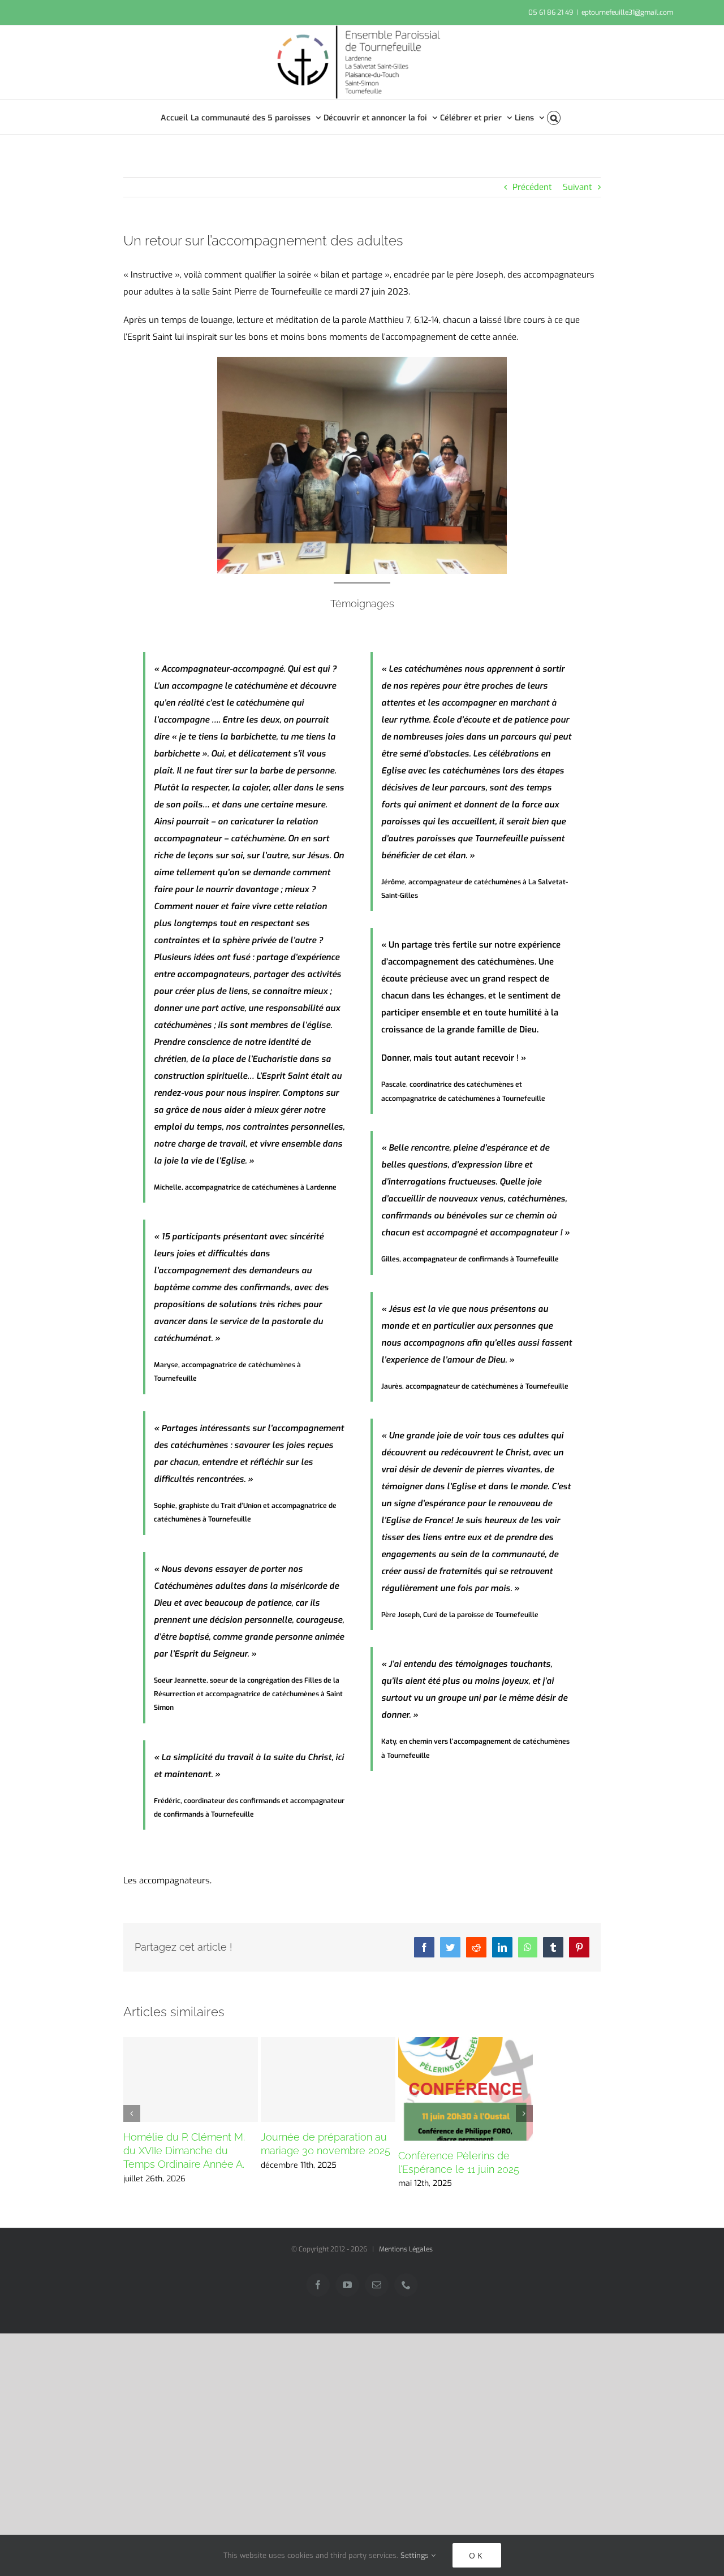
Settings (416, 2555)
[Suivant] (524, 2113)
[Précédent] (132, 2113)
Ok (477, 2555)
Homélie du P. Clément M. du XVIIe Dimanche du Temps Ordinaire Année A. (184, 2151)
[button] (554, 117)
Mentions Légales (406, 2249)
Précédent (532, 187)
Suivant (578, 187)
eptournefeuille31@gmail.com (627, 12)
